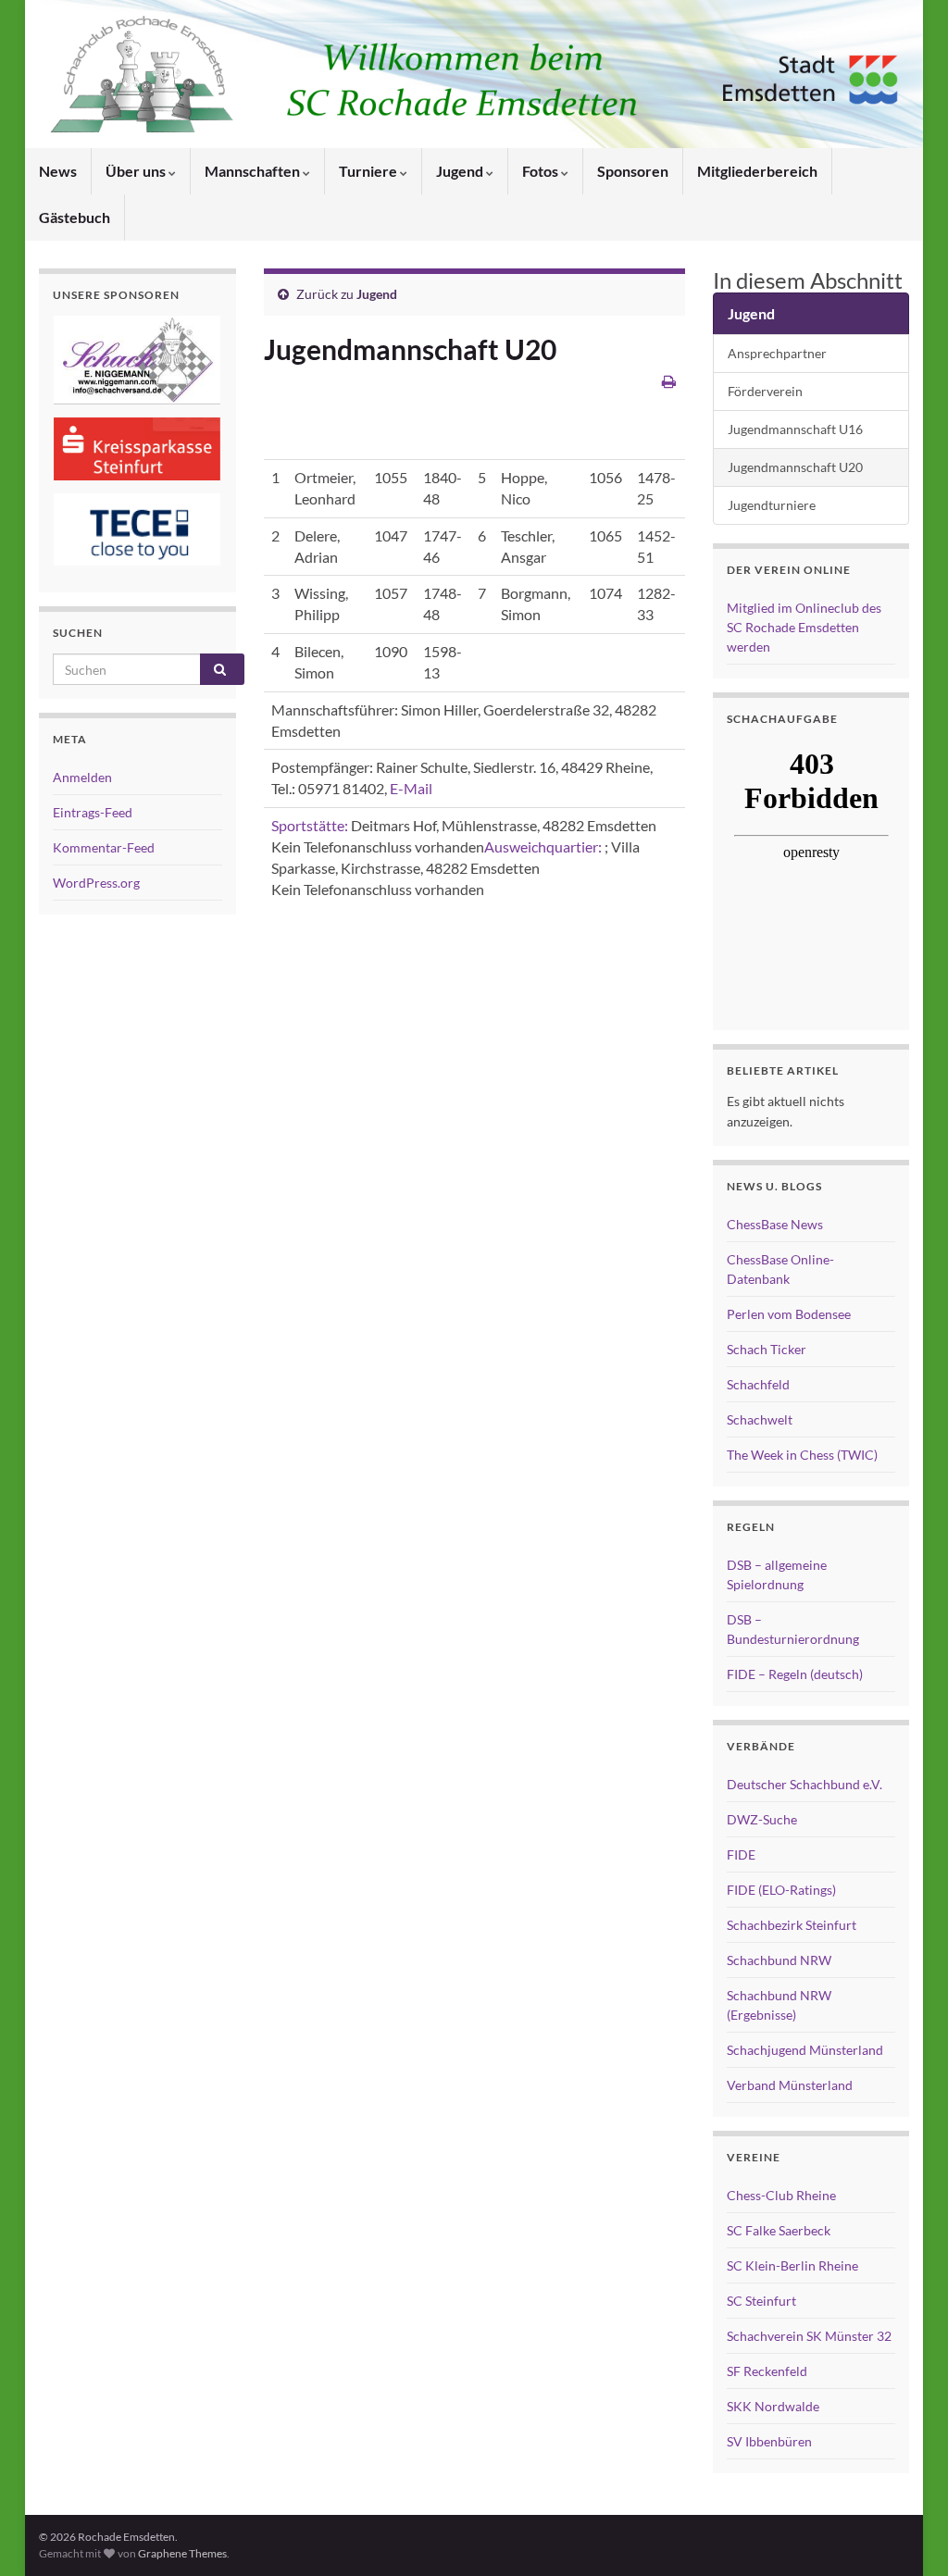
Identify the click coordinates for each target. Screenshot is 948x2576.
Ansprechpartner (777, 353)
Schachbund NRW (779, 1960)
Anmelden (82, 777)
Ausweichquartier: (543, 846)
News (58, 171)
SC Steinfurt (761, 2301)
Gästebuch (75, 217)
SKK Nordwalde (773, 2406)
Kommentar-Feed (104, 847)
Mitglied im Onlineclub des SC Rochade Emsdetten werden (804, 627)
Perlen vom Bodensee (789, 1314)
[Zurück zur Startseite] (474, 74)
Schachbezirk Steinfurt (792, 1925)
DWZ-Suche (762, 1819)
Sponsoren (633, 171)
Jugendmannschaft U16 (795, 429)
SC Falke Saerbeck (779, 2230)
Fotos (542, 171)
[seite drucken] (669, 381)
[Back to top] (906, 2534)
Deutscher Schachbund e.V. (805, 1784)
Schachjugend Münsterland (805, 2050)
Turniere (369, 171)
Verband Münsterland (790, 2085)
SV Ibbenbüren (769, 2441)
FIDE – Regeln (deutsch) (795, 1674)
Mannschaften (254, 171)
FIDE (741, 1854)
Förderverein (765, 391)
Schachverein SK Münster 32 (809, 2336)
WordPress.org (96, 883)
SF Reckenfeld (767, 2371)
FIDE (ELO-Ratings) (781, 1890)
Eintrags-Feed (93, 812)
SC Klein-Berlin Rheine (792, 2265)
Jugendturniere (772, 505)
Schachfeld (758, 1384)
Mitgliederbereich (757, 171)
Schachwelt (760, 1419)
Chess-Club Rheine (781, 2195)
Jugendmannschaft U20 (795, 467)
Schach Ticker (767, 1349)
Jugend (461, 171)
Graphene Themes (182, 2553)
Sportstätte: (310, 825)
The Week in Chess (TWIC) (802, 1455)
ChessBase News (775, 1224)
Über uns (137, 171)
